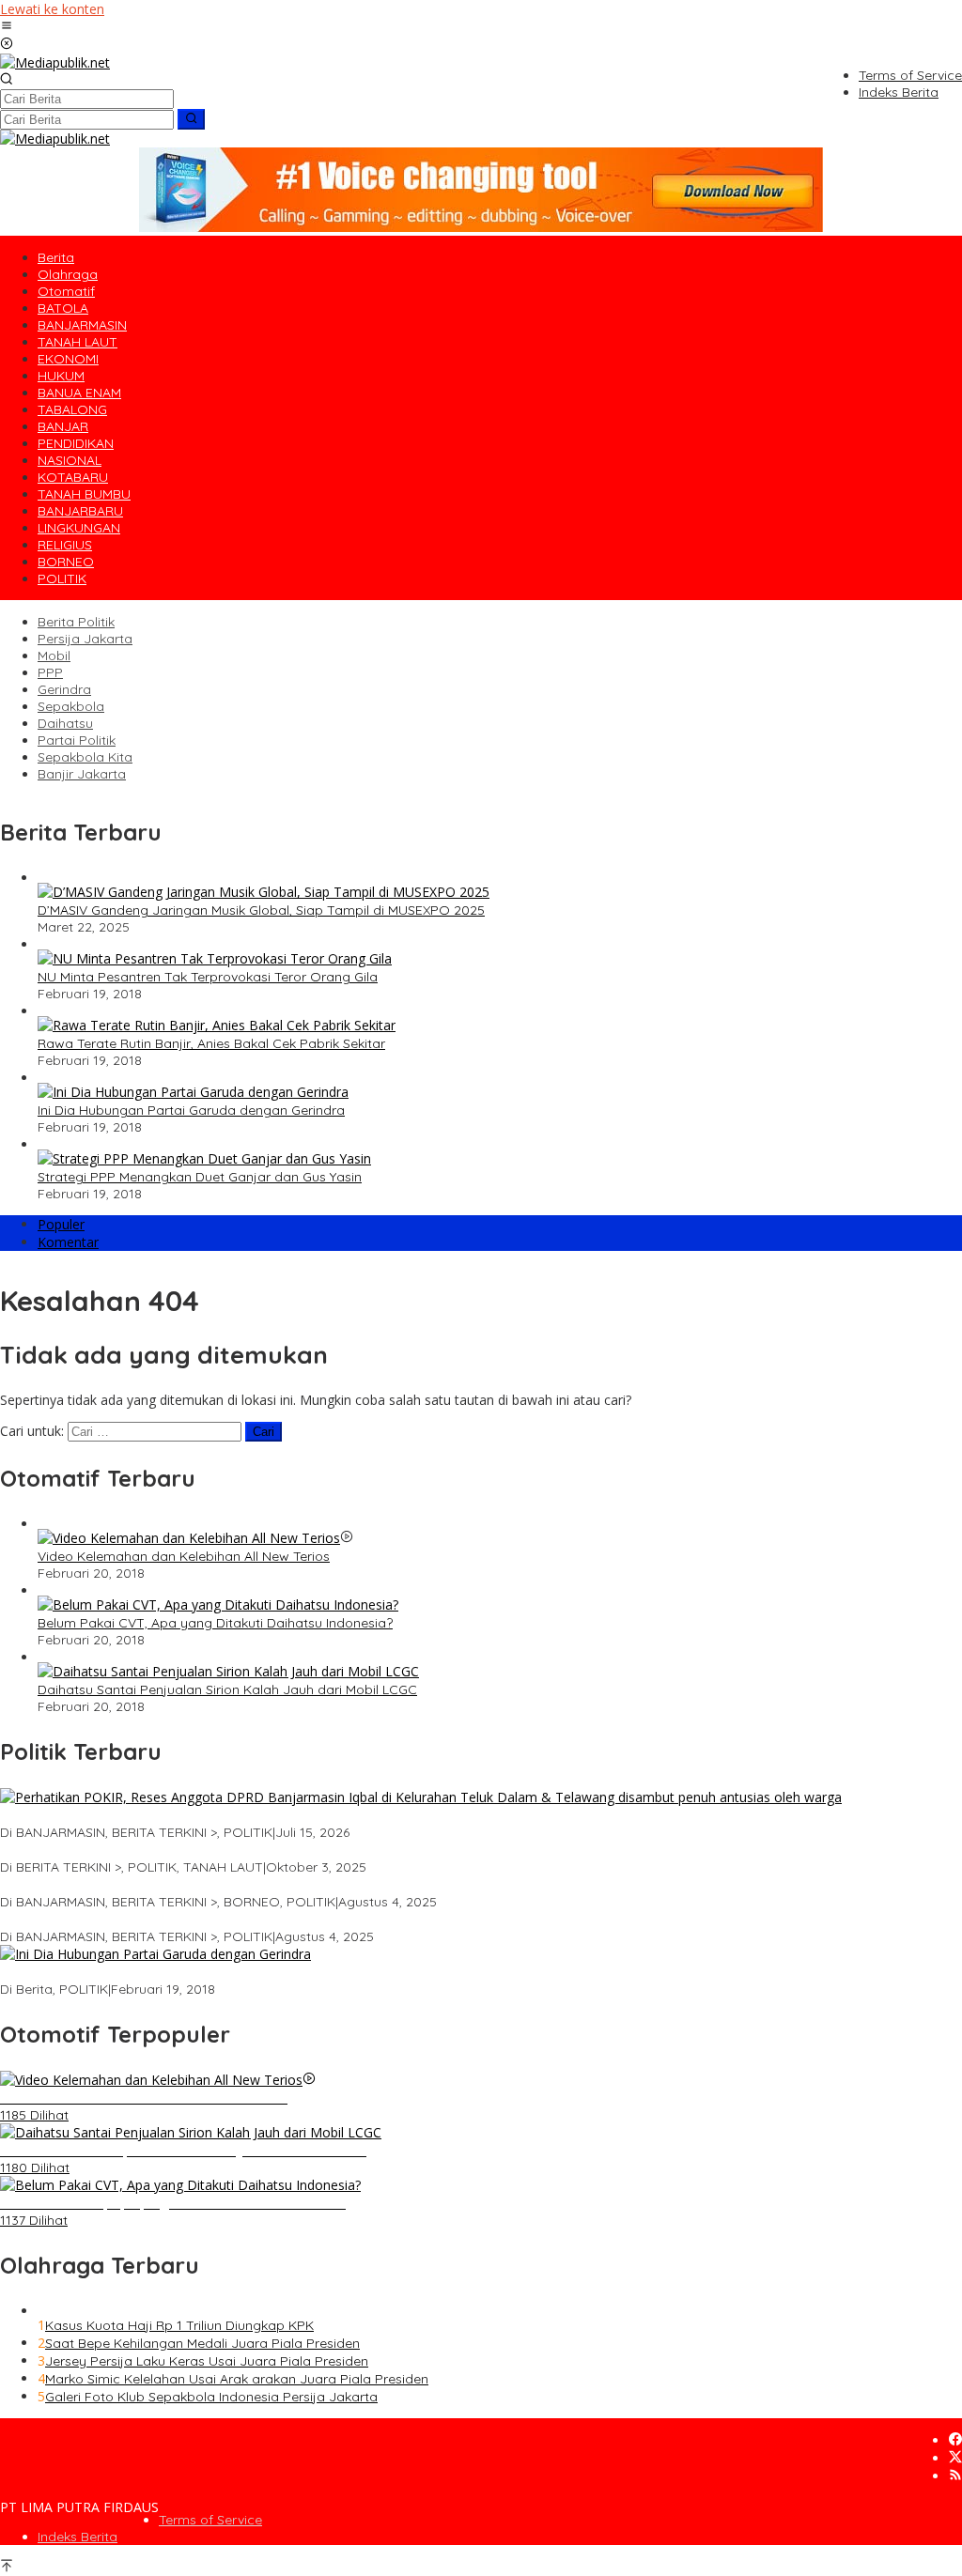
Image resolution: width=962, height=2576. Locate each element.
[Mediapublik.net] (55, 62)
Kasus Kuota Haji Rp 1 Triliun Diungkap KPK (179, 2325)
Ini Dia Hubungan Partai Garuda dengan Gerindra (191, 1110)
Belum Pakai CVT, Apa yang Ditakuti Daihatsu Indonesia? (215, 1623)
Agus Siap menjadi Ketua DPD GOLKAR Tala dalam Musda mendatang (221, 1850)
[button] (191, 119)
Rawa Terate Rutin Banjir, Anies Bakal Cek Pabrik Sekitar (211, 1043)
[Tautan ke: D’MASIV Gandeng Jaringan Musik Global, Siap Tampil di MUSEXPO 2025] (264, 892)
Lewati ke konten (52, 9)
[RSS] (955, 2476)
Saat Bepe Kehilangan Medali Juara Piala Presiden (202, 2343)
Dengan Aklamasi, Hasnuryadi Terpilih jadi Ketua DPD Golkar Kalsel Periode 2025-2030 (270, 1885)
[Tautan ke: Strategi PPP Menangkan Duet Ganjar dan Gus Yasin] (204, 1158)
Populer (61, 1224)
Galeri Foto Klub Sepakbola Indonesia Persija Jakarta (211, 2397)
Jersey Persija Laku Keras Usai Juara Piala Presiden (207, 2361)
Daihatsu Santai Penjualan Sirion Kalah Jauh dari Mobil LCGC (227, 1689)
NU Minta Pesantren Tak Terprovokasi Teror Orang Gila (208, 977)
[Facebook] (955, 2440)
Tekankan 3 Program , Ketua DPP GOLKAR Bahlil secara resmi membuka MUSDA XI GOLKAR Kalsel (305, 1920)
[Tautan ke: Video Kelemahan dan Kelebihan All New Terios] (189, 1538)
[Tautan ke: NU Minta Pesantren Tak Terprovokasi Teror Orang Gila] (215, 958)
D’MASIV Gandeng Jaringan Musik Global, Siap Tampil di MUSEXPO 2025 (261, 910)
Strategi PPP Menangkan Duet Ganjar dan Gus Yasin (200, 1177)
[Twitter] (955, 2458)
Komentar (68, 1242)
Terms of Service (210, 2520)
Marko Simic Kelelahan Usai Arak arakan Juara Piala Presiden (237, 2379)
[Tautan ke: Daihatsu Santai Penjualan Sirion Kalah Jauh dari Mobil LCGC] (228, 1671)
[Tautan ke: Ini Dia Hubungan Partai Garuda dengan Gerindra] (193, 1092)
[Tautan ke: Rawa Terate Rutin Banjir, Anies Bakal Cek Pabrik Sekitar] (217, 1025)
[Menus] (7, 27)
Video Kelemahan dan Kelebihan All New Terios (184, 1556)
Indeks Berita (78, 2537)
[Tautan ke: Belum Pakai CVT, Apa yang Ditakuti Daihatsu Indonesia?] (218, 1604)
